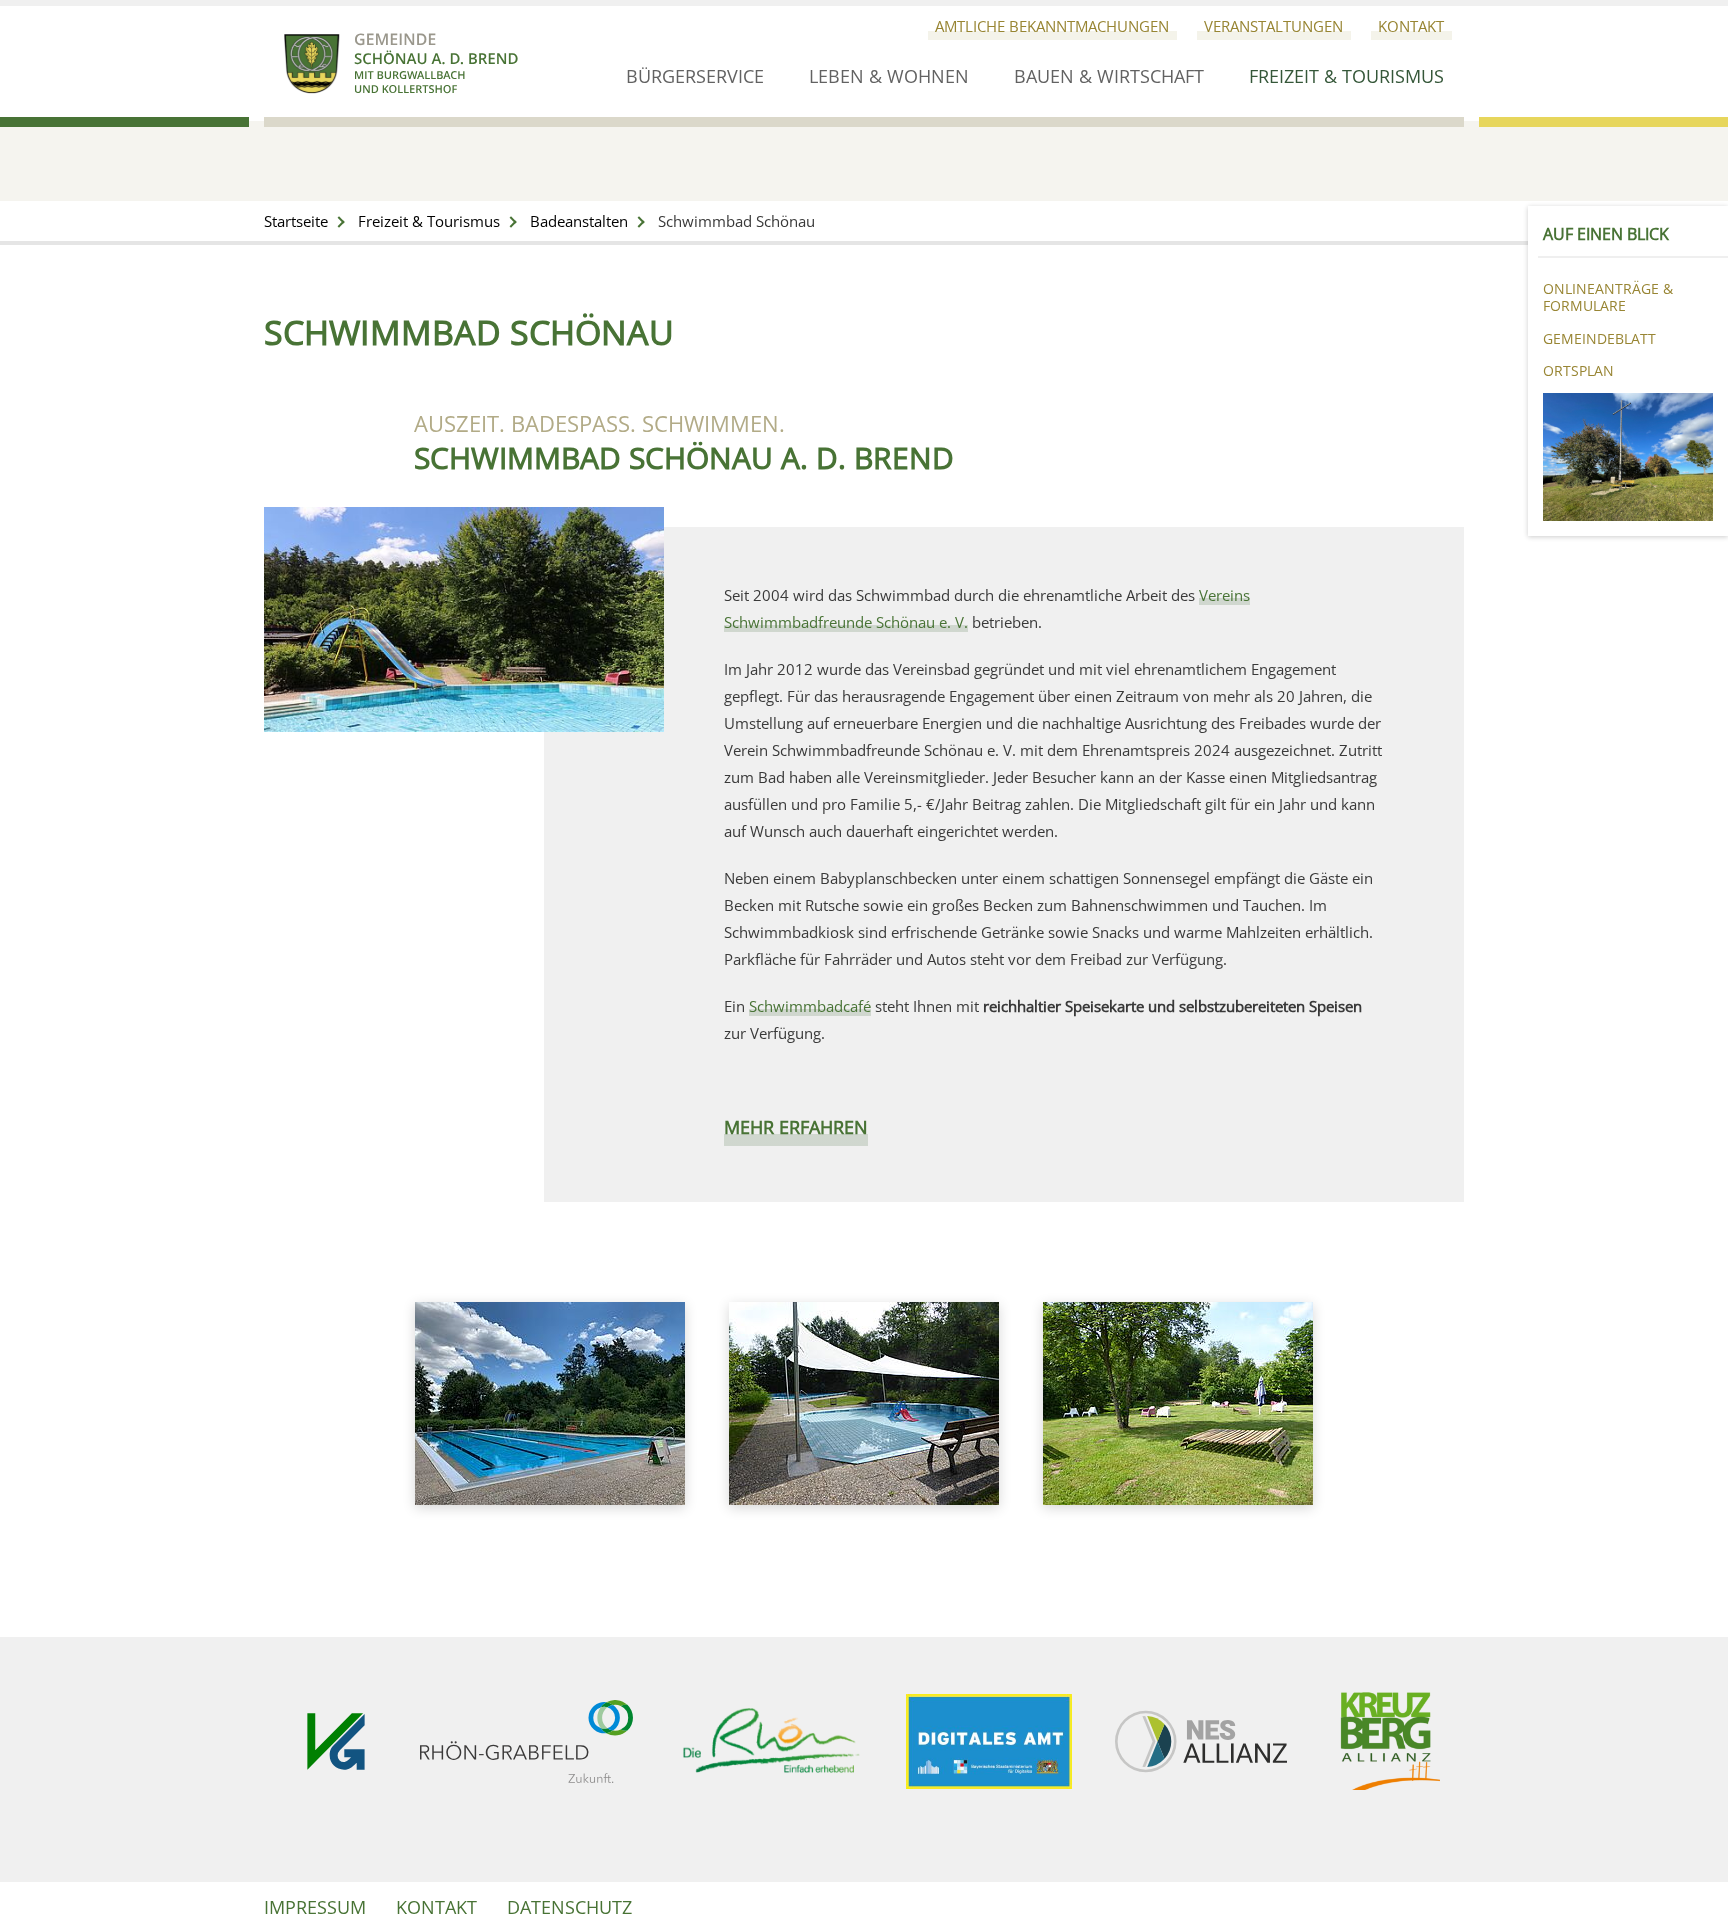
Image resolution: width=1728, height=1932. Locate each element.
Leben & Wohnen (889, 76)
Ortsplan (1578, 370)
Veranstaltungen (1273, 26)
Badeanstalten (579, 221)
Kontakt (1411, 26)
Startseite (296, 221)
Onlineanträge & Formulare (1608, 297)
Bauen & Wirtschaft (1109, 76)
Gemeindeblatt (1599, 338)
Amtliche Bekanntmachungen (1052, 26)
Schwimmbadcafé (810, 1006)
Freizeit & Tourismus (1346, 76)
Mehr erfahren (796, 1127)
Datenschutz (569, 1907)
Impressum (315, 1907)
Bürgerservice (695, 76)
